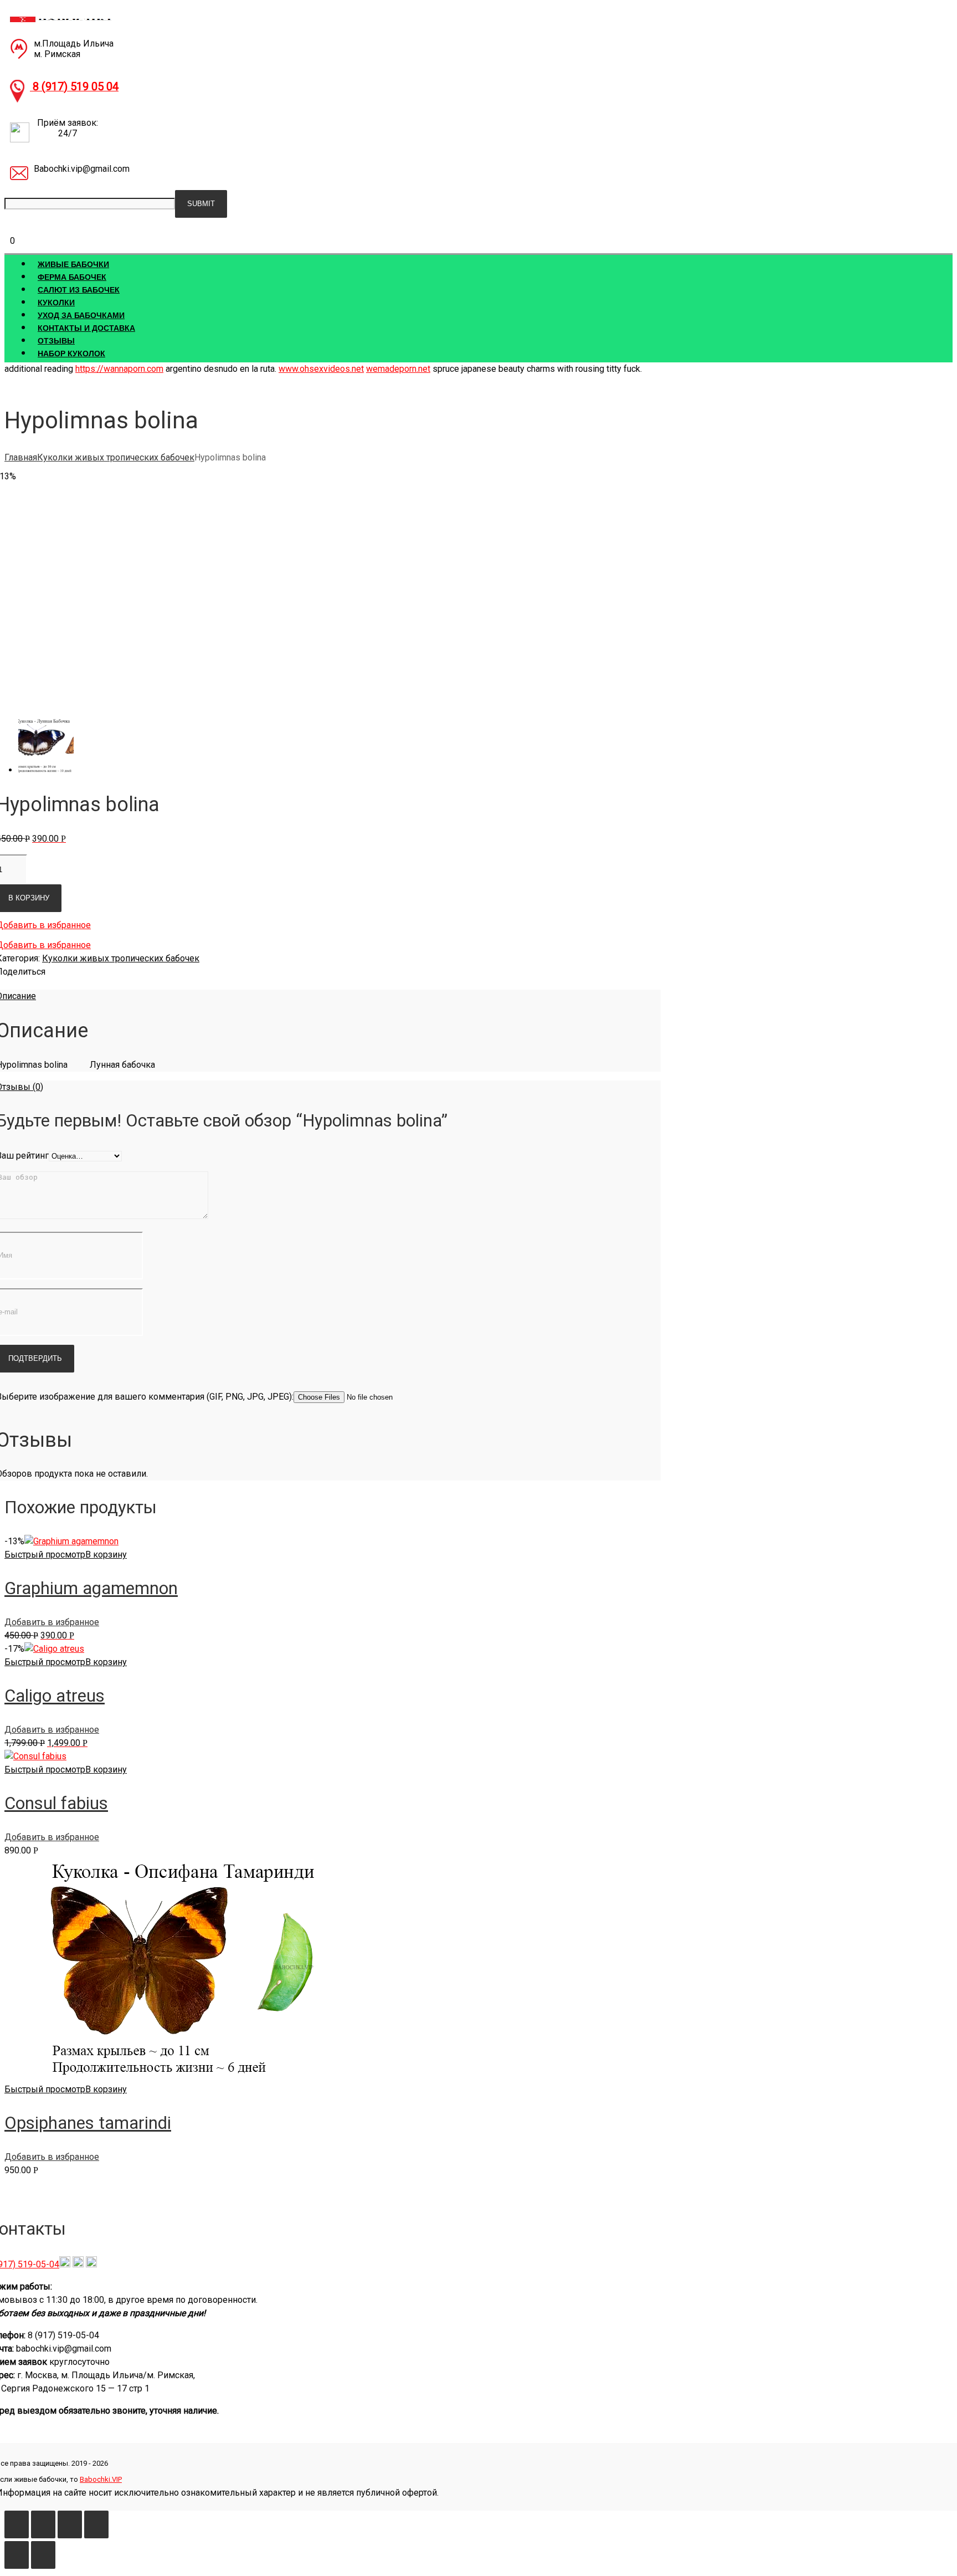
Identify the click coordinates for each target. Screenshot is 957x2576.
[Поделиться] (43, 2524)
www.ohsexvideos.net (321, 369)
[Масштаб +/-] (96, 2524)
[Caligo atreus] (54, 1649)
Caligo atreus (55, 1696)
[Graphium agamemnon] (71, 1541)
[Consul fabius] (35, 1756)
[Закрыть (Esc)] (17, 2524)
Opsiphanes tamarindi (88, 2123)
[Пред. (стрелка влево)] (17, 2555)
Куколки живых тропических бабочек (116, 457)
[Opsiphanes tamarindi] (171, 2076)
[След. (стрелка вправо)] (43, 2555)
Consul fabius (56, 1803)
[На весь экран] (70, 2524)
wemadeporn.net (398, 369)
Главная (21, 457)
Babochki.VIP (101, 2479)
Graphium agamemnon (91, 1588)
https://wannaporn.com (119, 369)
